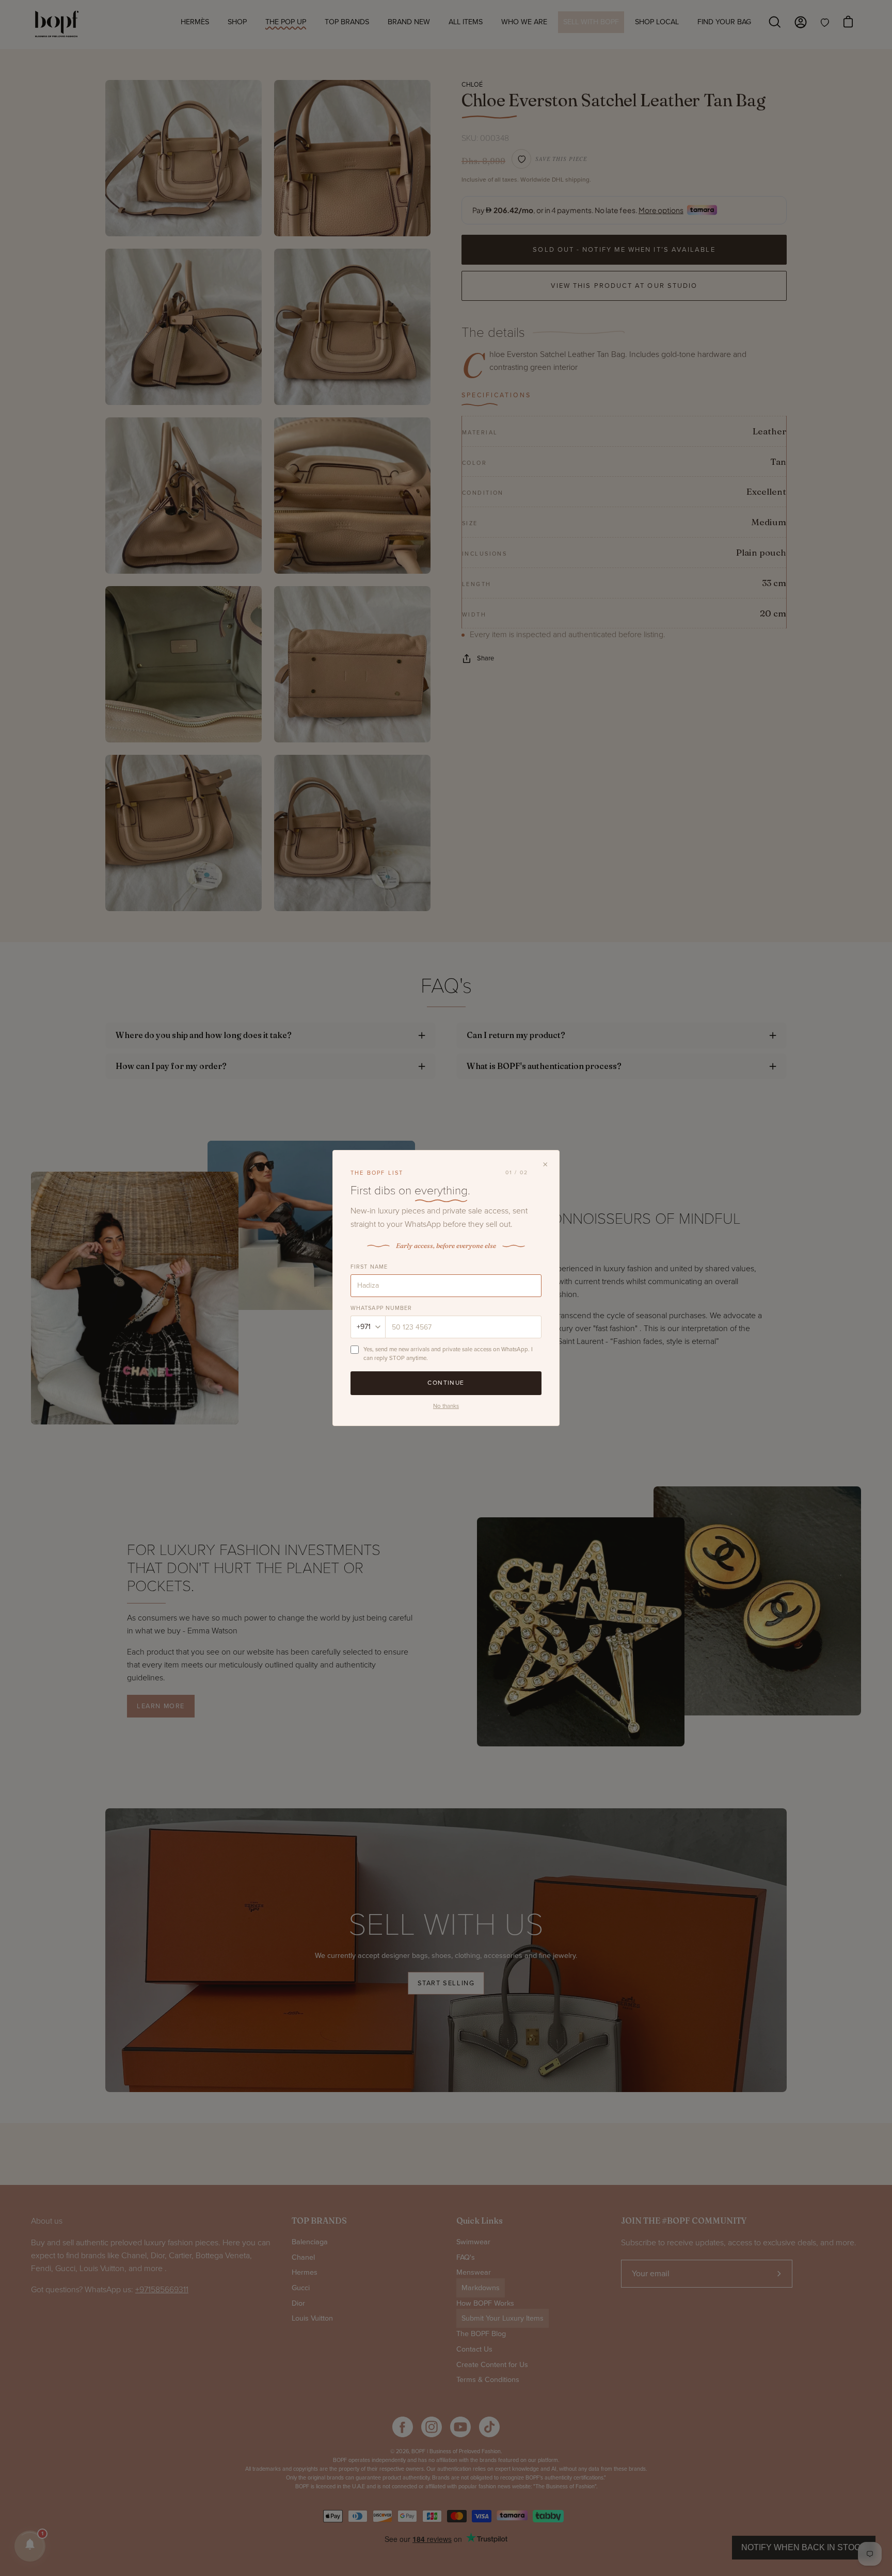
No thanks (446, 1406)
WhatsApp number (381, 1308)
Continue (446, 1383)
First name (369, 1267)
